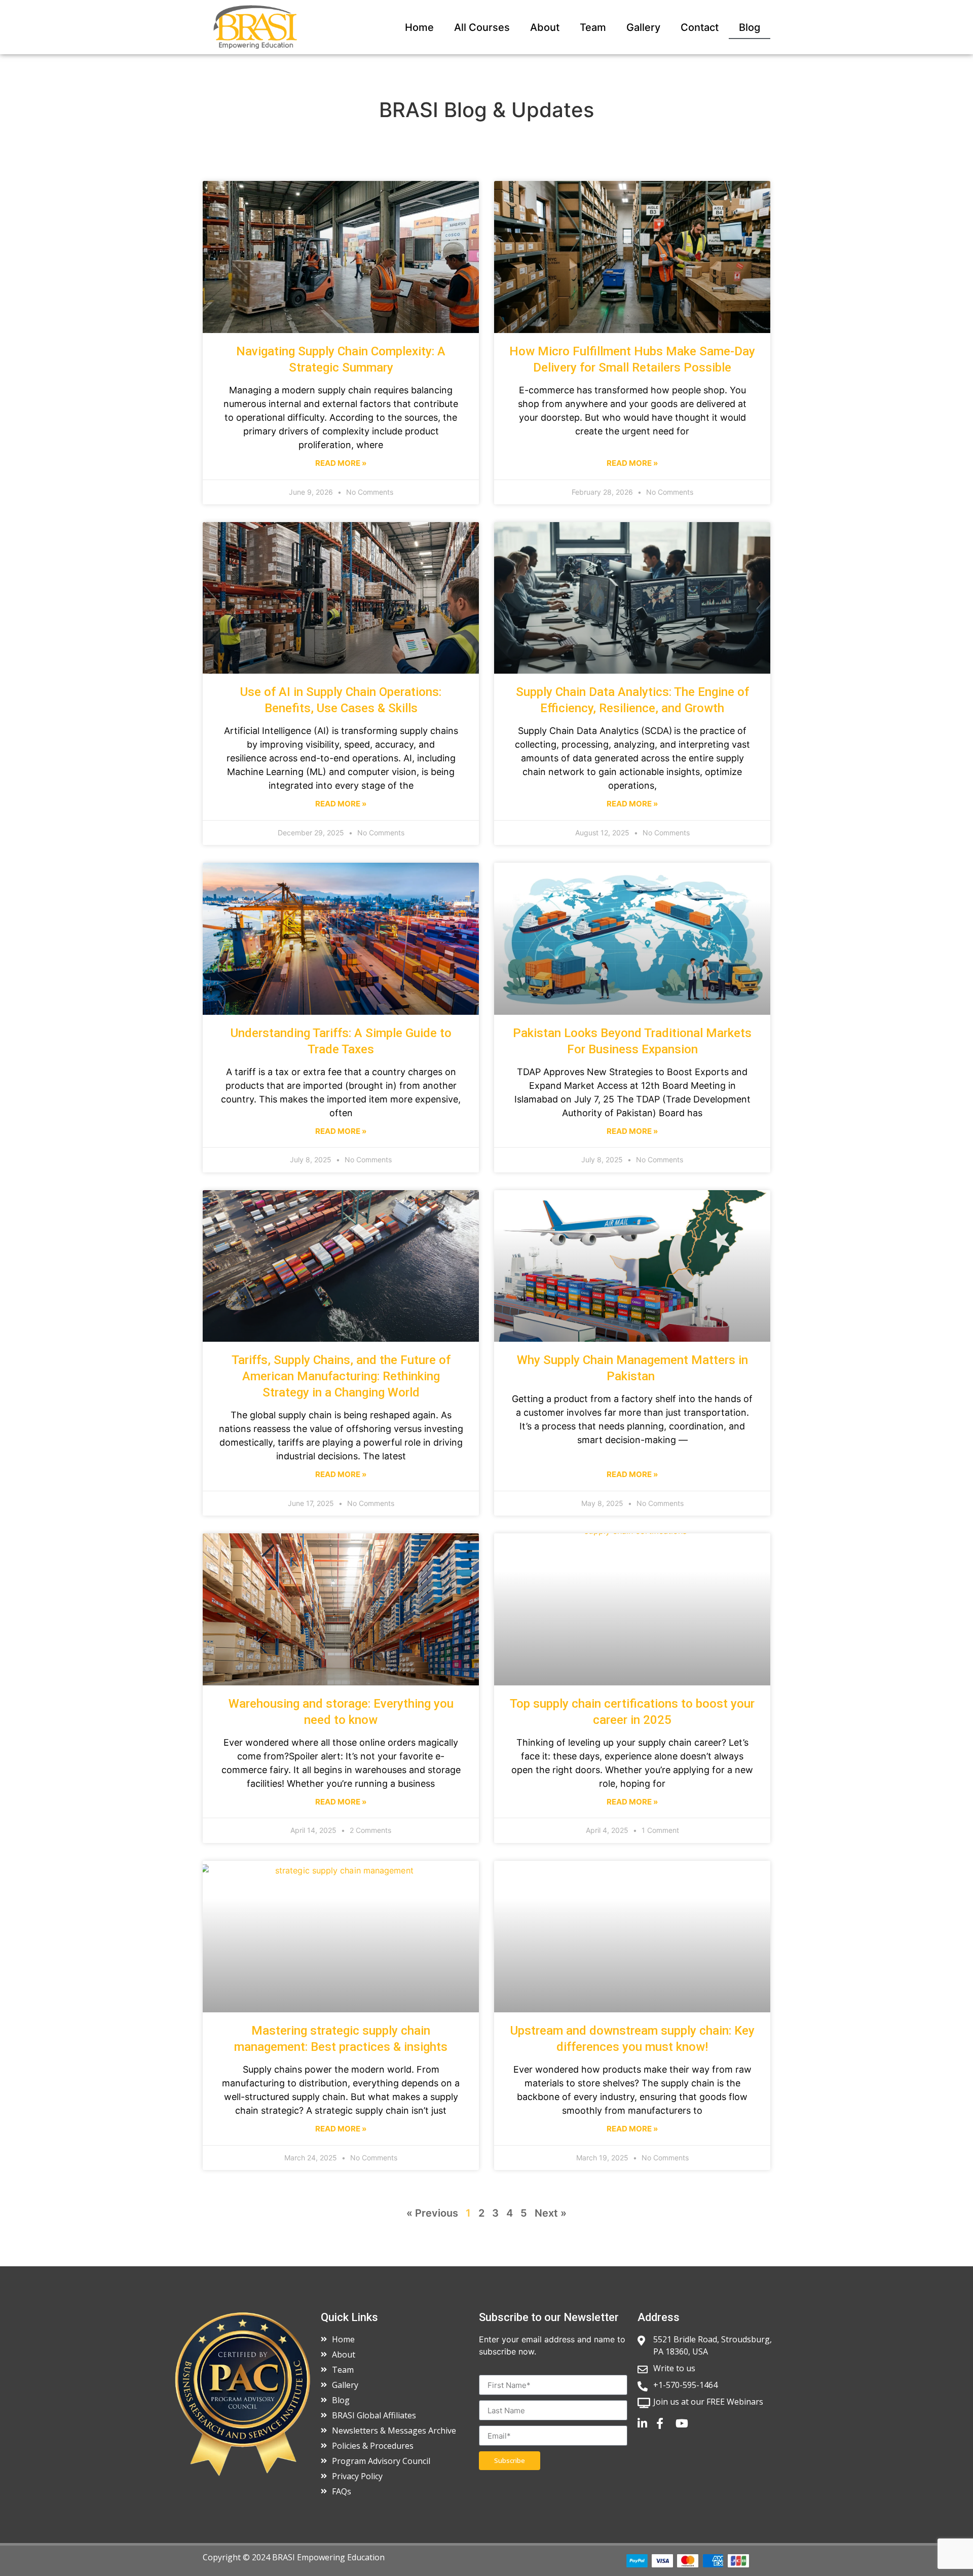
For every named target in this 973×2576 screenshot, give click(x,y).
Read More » (341, 463)
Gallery (643, 27)
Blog (750, 27)
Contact (700, 27)
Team (593, 27)
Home (419, 27)
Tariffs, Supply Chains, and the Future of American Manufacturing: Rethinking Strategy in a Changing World (341, 1376)
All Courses (482, 27)
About (545, 27)
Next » (551, 2213)
